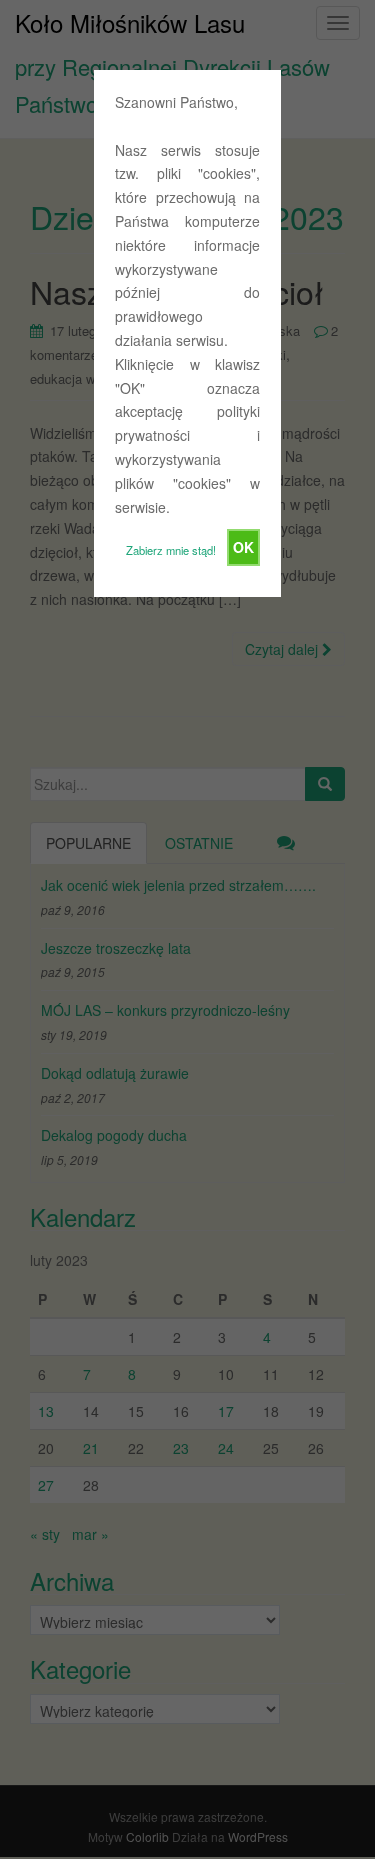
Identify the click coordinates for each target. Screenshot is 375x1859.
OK (243, 547)
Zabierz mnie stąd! (171, 550)
